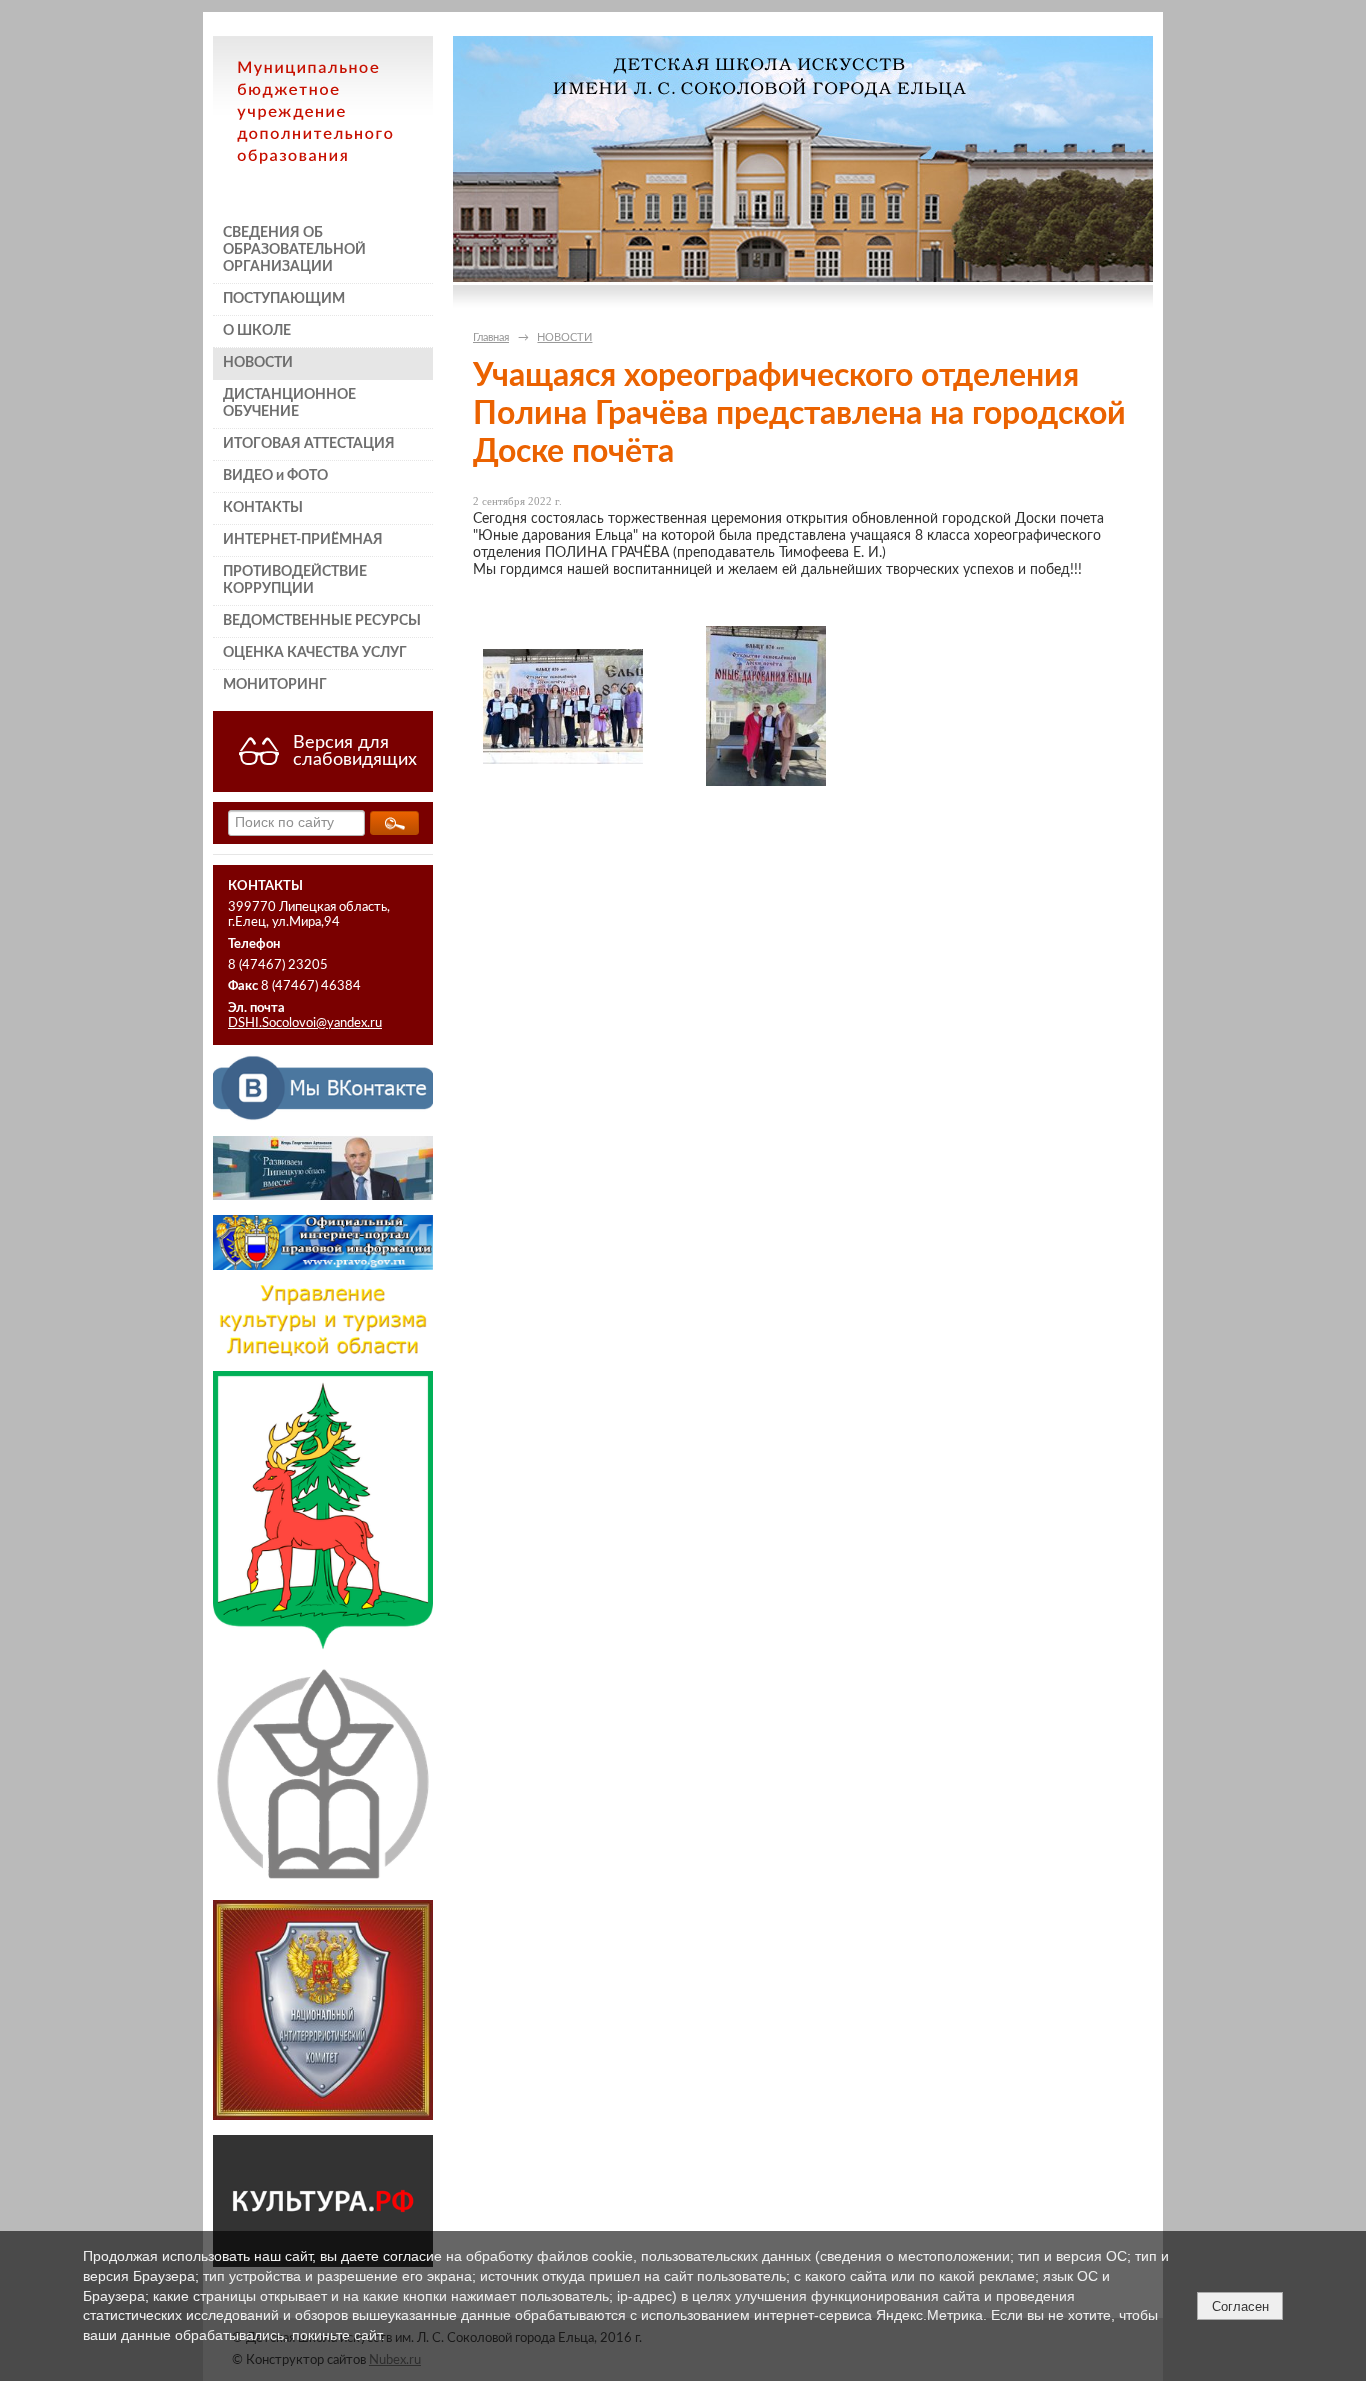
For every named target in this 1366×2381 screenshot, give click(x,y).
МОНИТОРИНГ (275, 685)
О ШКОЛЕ (257, 331)
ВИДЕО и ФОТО (275, 476)
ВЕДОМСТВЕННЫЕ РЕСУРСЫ (322, 621)
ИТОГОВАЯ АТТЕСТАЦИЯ (309, 444)
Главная (491, 337)
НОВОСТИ (258, 363)
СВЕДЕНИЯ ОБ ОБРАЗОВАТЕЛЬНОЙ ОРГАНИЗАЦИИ (294, 250)
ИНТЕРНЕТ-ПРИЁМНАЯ (303, 540)
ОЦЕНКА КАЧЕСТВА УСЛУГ (315, 653)
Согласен (1240, 2306)
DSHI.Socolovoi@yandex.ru (305, 1023)
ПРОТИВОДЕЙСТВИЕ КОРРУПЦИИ (295, 580)
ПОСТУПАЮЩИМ (284, 299)
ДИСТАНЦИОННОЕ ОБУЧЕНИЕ (289, 403)
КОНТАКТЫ (263, 508)
